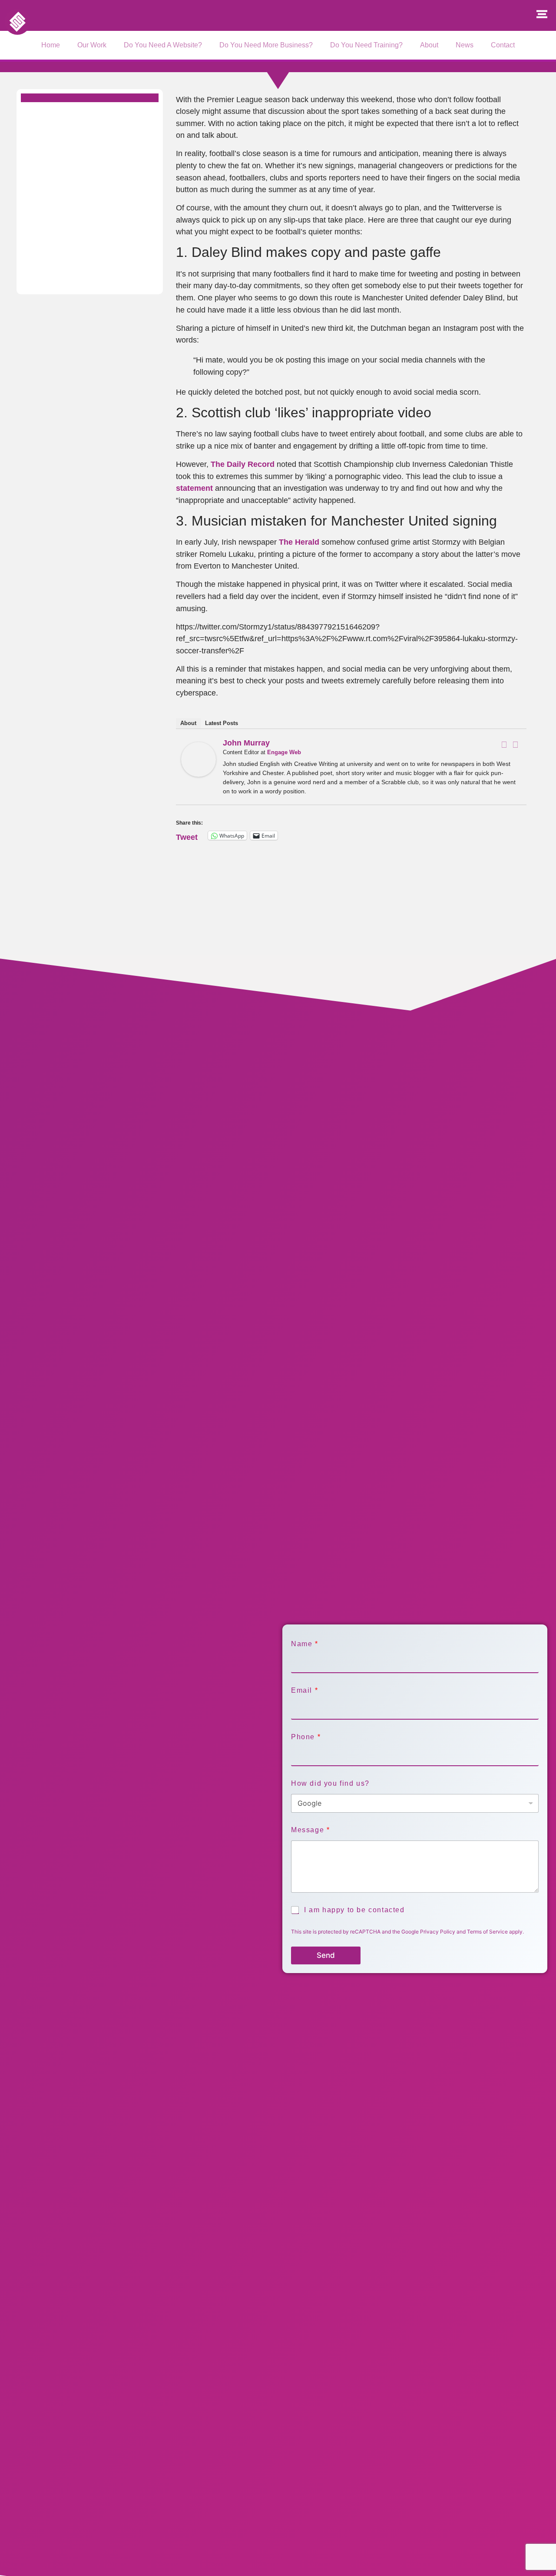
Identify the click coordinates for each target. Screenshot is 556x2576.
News (465, 45)
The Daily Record (244, 464)
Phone (306, 1737)
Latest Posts (222, 723)
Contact (503, 45)
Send (326, 1955)
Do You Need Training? (366, 45)
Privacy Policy (438, 1932)
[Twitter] (516, 745)
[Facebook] (504, 745)
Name (304, 1644)
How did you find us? (330, 1783)
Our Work (92, 45)
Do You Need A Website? (163, 45)
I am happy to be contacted (354, 1910)
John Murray (246, 743)
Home (51, 45)
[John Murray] (199, 774)
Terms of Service (487, 1932)
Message (310, 1830)
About (429, 45)
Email (304, 1690)
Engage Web (284, 752)
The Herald (299, 542)
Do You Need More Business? (266, 45)
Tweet (187, 836)
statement (195, 488)
